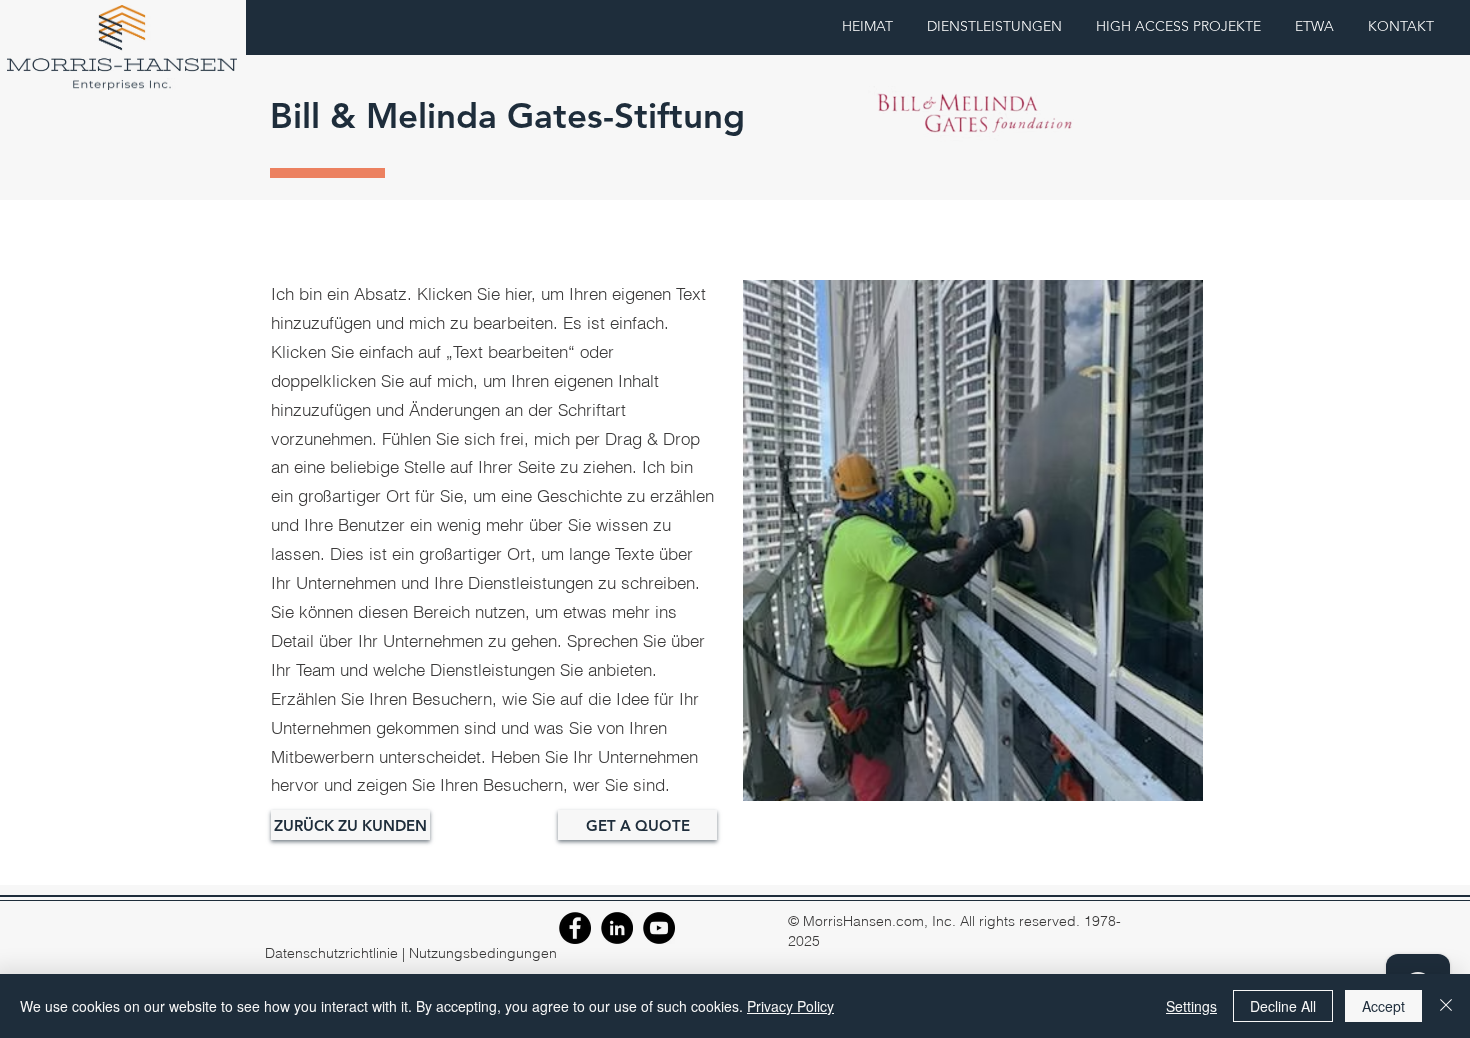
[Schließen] (1446, 1006)
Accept (1383, 1006)
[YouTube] (659, 928)
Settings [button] (1191, 1006)
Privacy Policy (790, 1006)
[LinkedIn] (617, 928)
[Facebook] (575, 928)
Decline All (1283, 1006)
